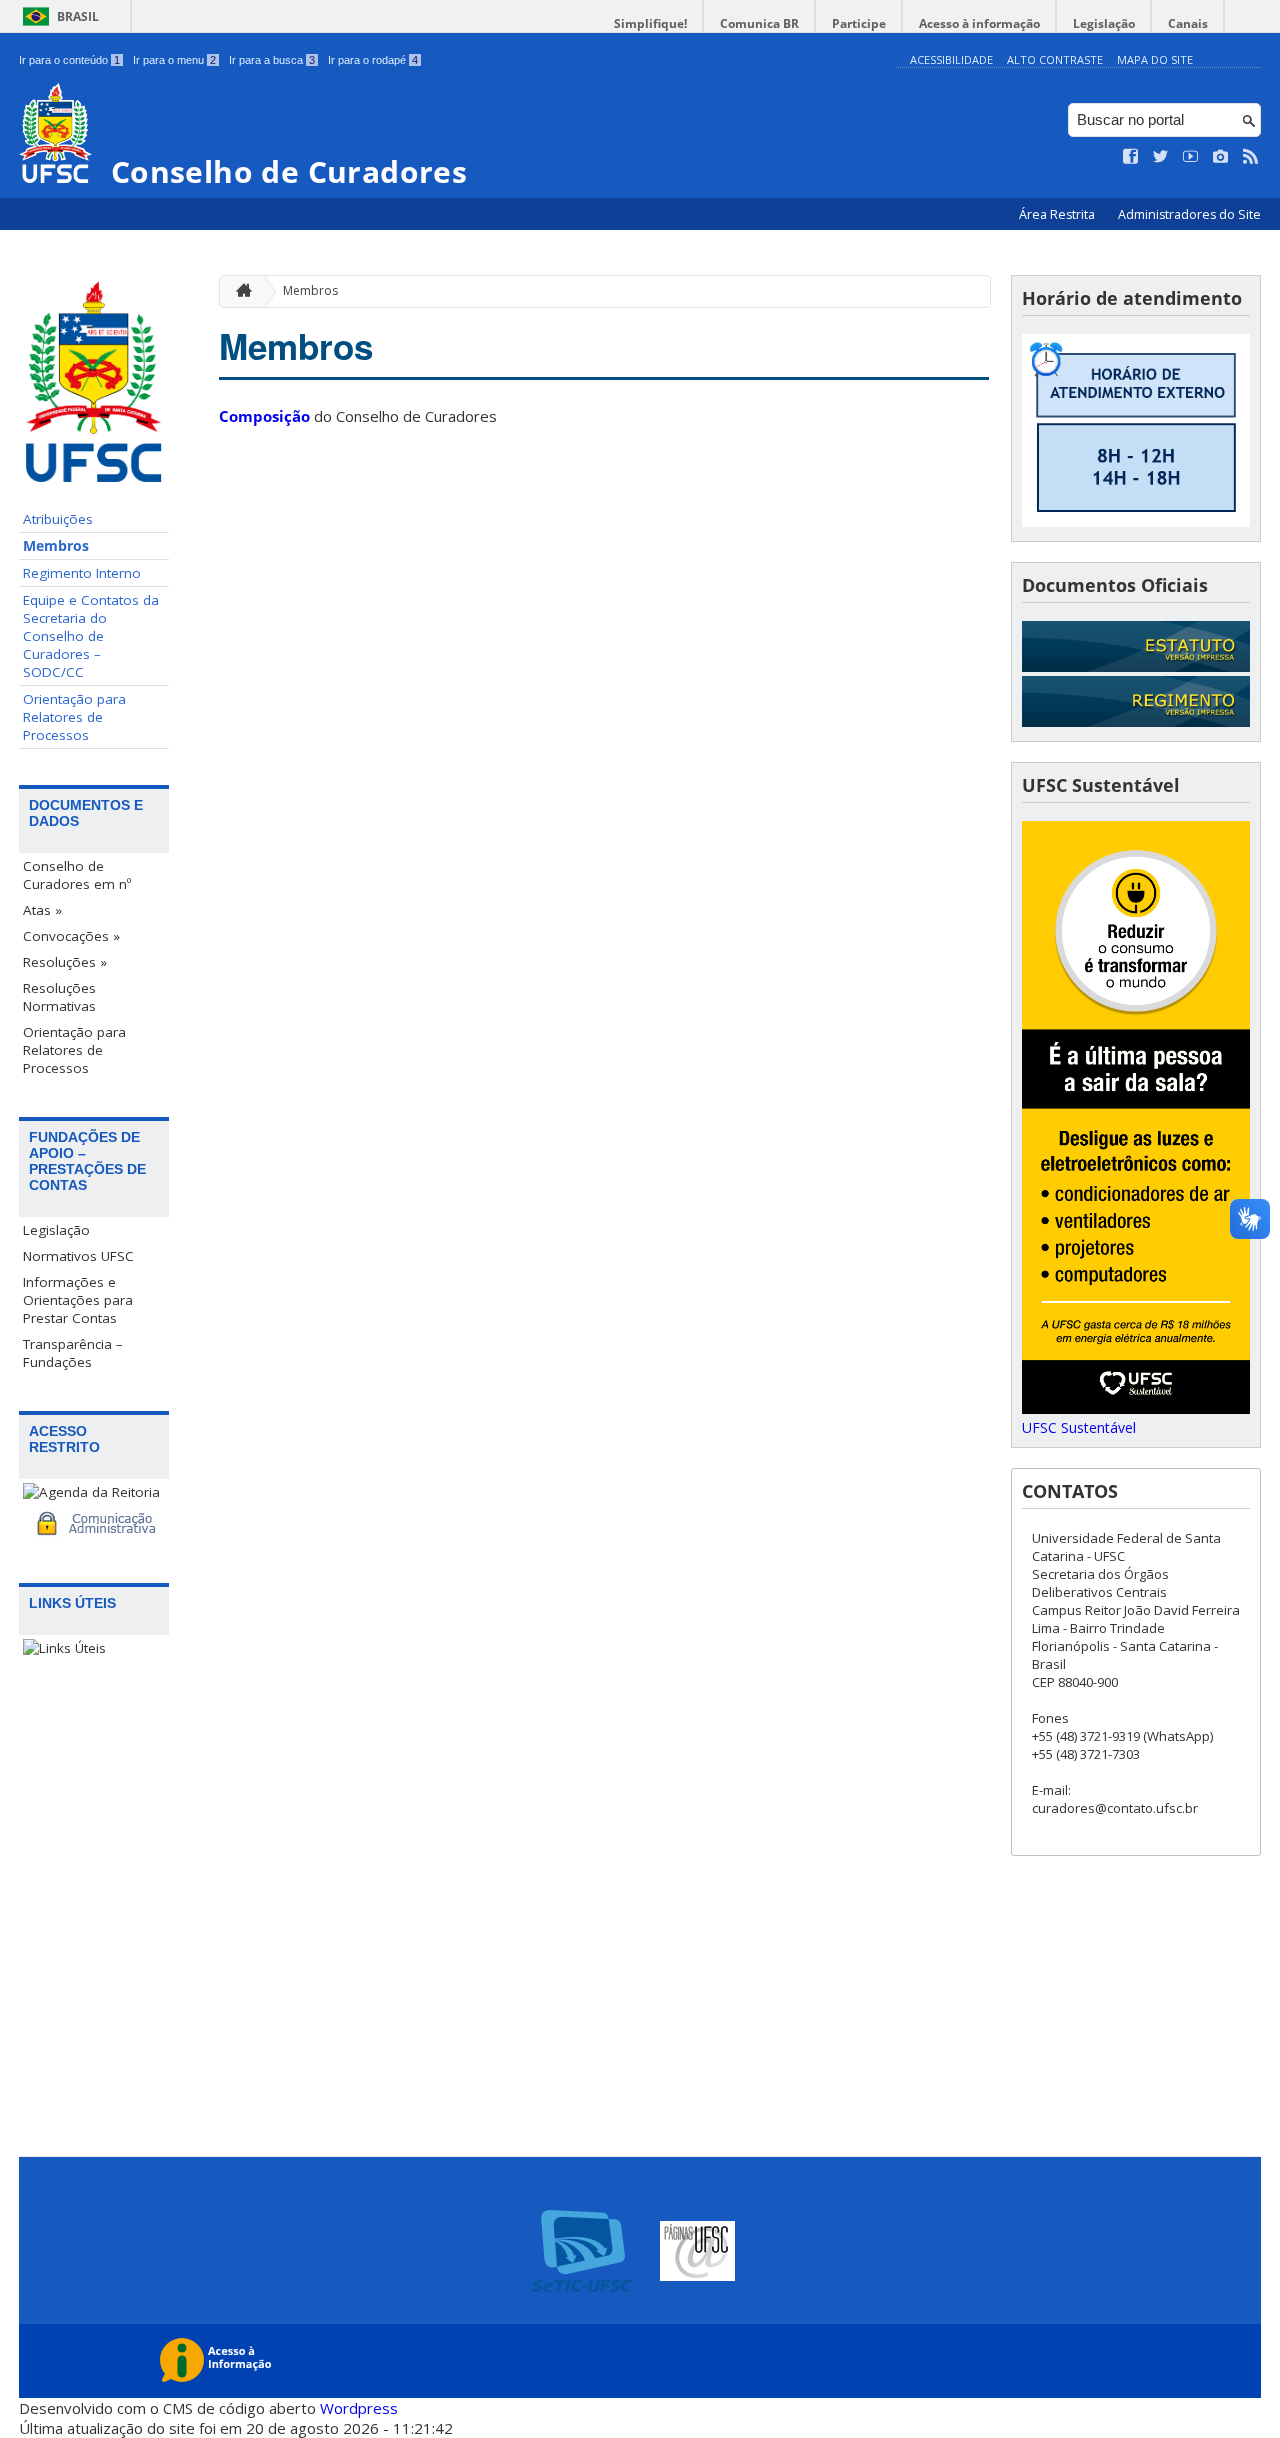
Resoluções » (65, 962)
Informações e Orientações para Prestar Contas (78, 1300)
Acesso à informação (979, 23)
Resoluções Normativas (59, 997)
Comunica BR (759, 23)
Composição (264, 416)
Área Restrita (1058, 214)
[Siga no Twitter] (1161, 157)
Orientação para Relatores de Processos (74, 717)
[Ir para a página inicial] (239, 291)
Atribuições (58, 519)
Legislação (1104, 23)
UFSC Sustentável (1079, 1427)
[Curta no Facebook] (1131, 157)
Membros (56, 546)
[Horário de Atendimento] (1136, 521)
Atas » (42, 910)
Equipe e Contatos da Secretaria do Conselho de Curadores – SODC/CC (91, 636)
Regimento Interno (82, 573)
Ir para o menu (174, 60)
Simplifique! (650, 23)
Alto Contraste (1055, 59)
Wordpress (359, 2408)
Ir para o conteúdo (69, 60)
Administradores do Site (1189, 214)
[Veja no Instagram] (1221, 157)
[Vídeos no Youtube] (1191, 157)
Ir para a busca (272, 60)
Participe (859, 23)
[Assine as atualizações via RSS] (1251, 157)
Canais (1188, 23)
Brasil (78, 16)
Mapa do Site (1155, 59)
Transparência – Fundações (73, 1353)
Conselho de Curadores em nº (77, 875)
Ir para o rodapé (373, 60)
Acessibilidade (951, 59)
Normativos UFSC (78, 1256)
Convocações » (71, 936)
